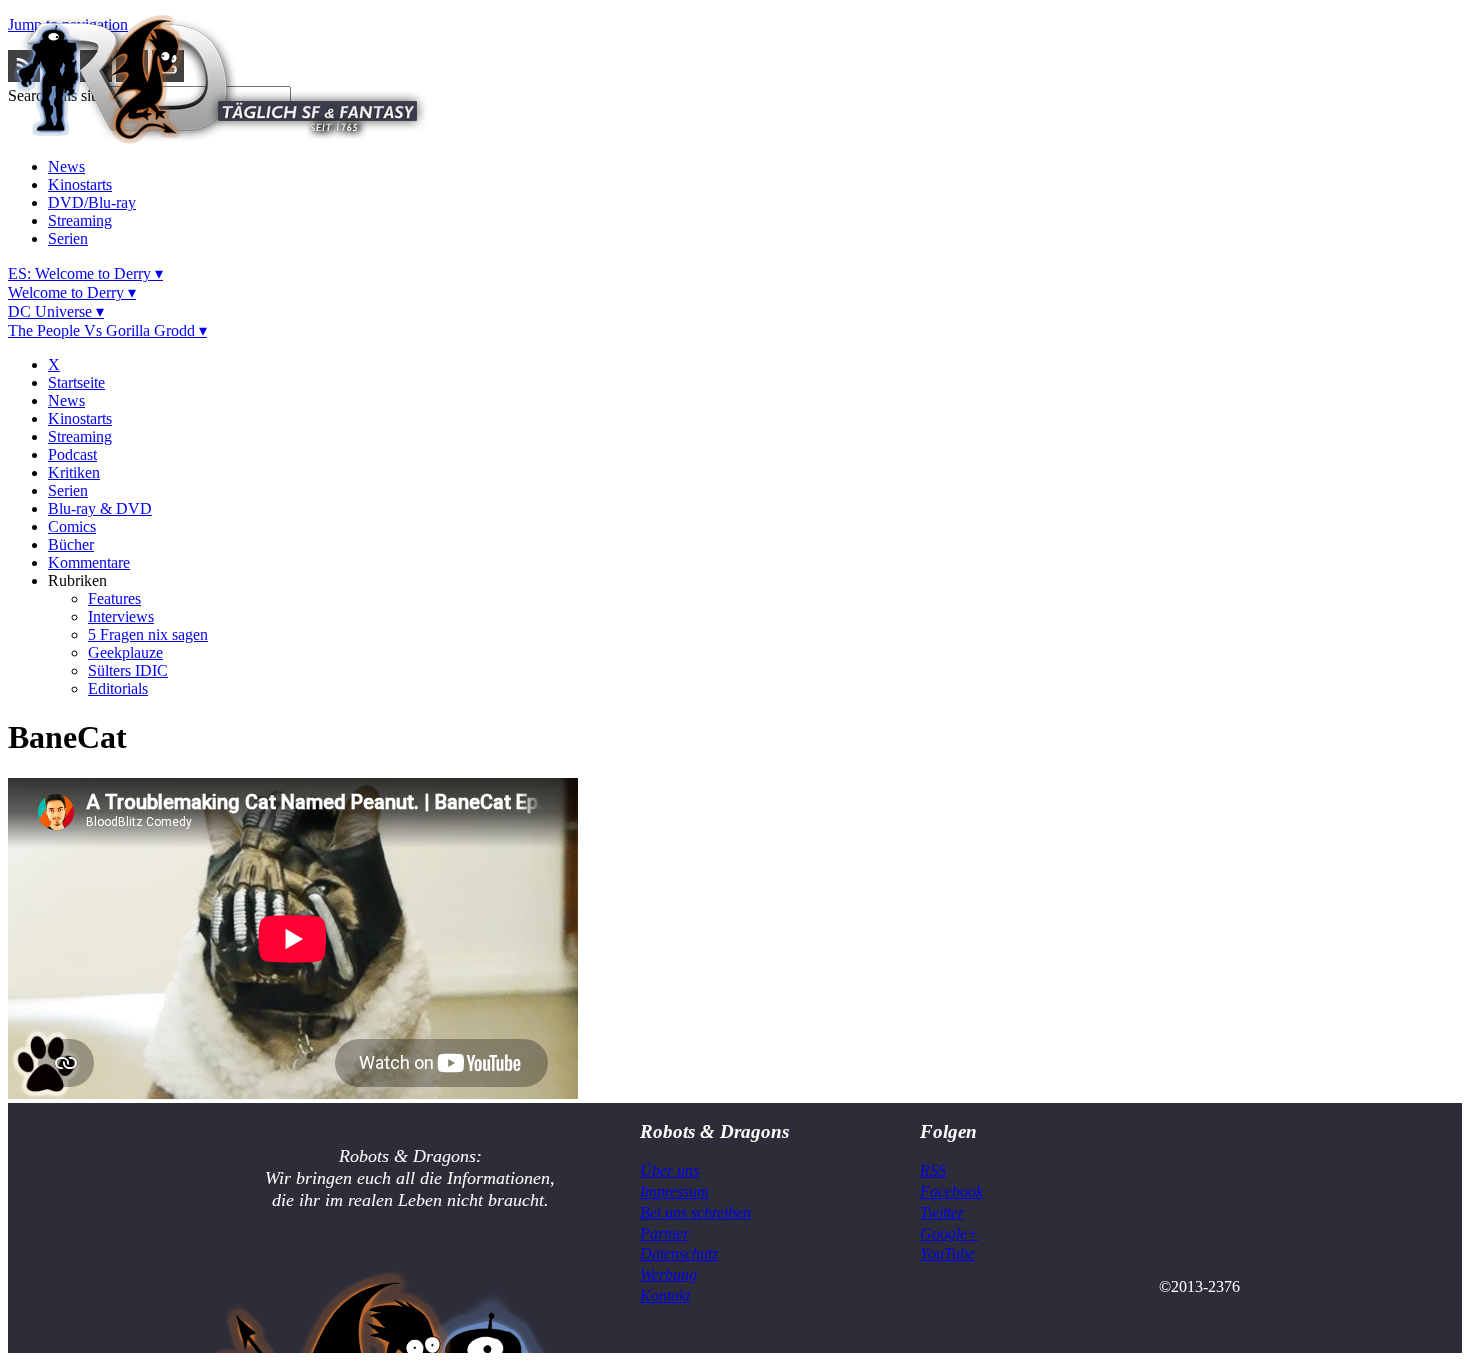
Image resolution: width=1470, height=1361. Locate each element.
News (66, 166)
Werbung (668, 1274)
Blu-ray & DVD (100, 508)
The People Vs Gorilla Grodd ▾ (107, 330)
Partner (664, 1233)
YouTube (947, 1253)
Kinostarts (80, 184)
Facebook (951, 1191)
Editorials (118, 688)
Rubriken (77, 580)
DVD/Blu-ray (92, 202)
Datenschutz (679, 1253)
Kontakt (665, 1295)
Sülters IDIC (128, 670)
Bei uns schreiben (695, 1212)
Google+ (949, 1233)
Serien (68, 238)
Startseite (76, 382)
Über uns (669, 1170)
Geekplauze (125, 652)
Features (114, 598)
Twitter (942, 1212)
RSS (933, 1170)
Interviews (121, 616)
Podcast (72, 454)
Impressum (674, 1191)
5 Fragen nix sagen (148, 634)
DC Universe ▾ (56, 311)
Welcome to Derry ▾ (72, 292)
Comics (72, 526)
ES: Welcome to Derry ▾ (85, 273)
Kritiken (74, 472)
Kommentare (89, 562)
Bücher (71, 544)
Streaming (80, 220)
